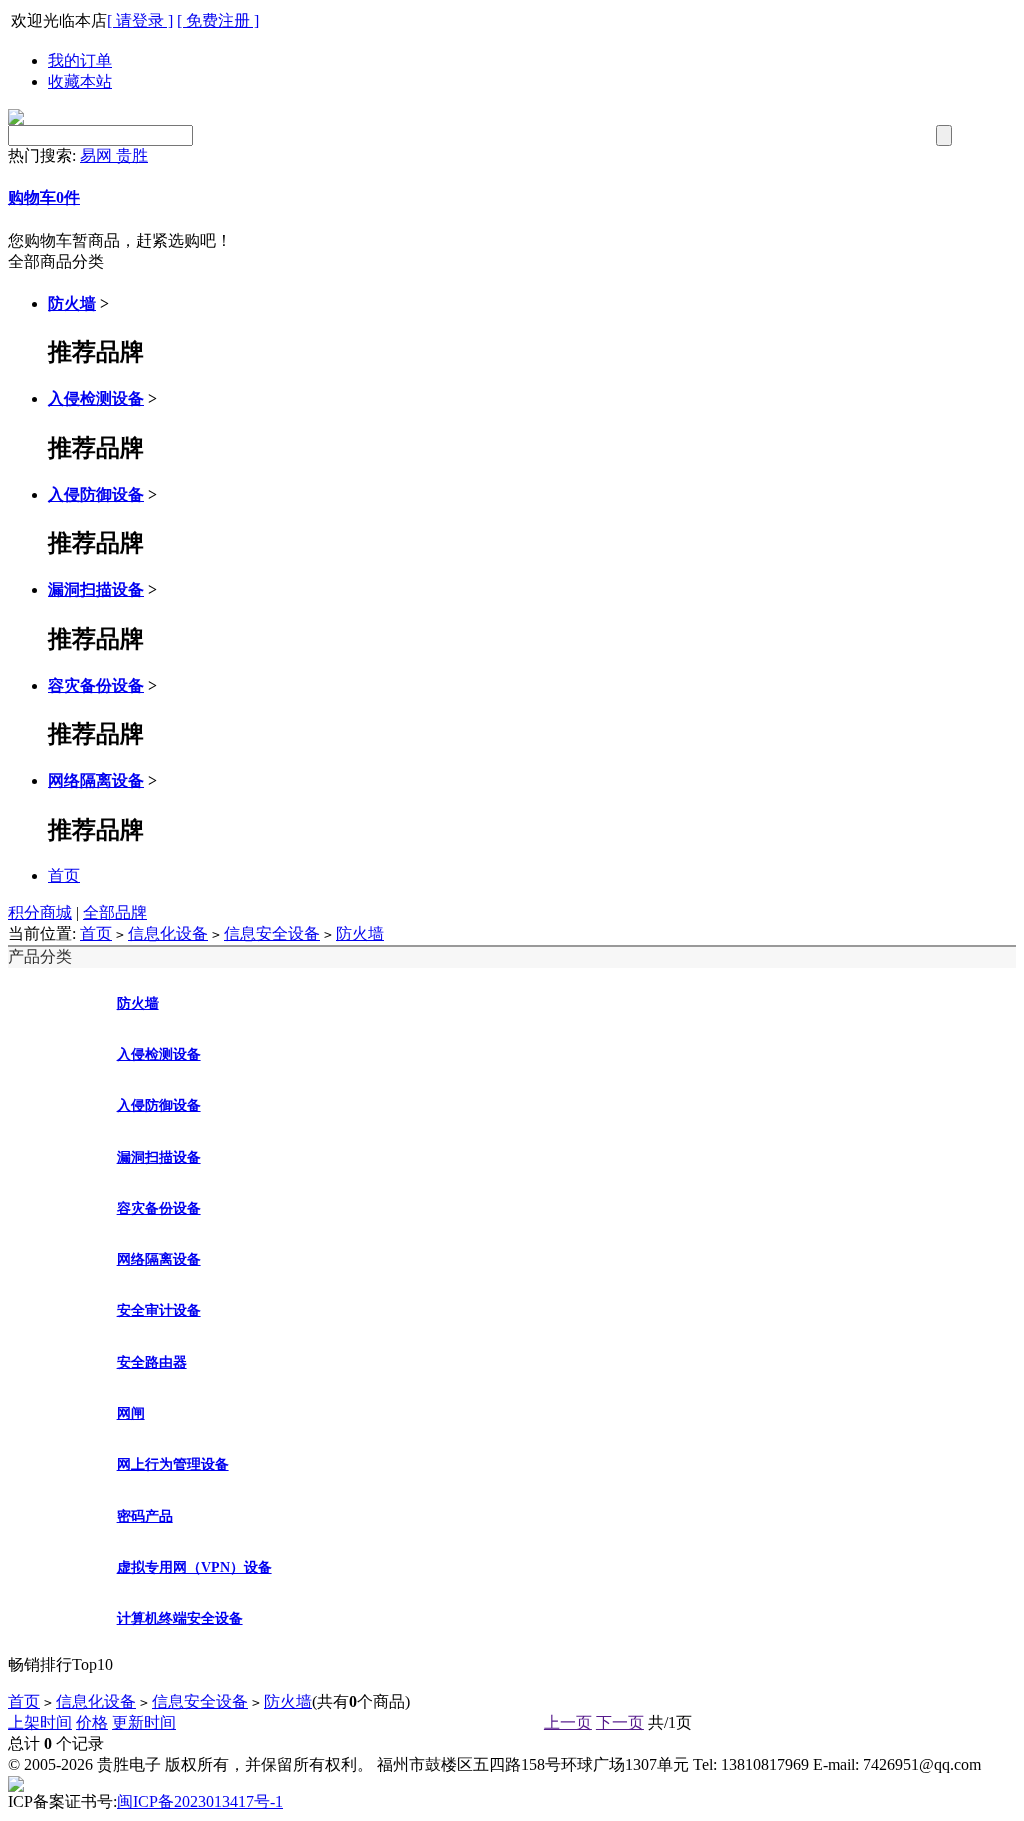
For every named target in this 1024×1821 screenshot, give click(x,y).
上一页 (568, 1722)
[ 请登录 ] (140, 20)
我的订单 (80, 60)
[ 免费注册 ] (218, 20)
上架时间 (40, 1722)
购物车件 (44, 197)
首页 (64, 875)
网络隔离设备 (96, 780)
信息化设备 (168, 933)
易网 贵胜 (114, 155)
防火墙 (72, 303)
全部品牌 (115, 912)
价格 (92, 1722)
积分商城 (40, 912)
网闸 (131, 1413)
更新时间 (144, 1722)
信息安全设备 (272, 933)
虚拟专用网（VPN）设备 (194, 1567)
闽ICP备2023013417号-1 (200, 1801)
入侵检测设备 (96, 398)
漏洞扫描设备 (96, 589)
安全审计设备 (159, 1310)
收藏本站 (80, 81)
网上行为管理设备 (173, 1464)
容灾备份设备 (96, 685)
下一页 (620, 1722)
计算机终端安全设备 (180, 1618)
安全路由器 (152, 1362)
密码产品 (145, 1516)
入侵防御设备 (96, 494)
